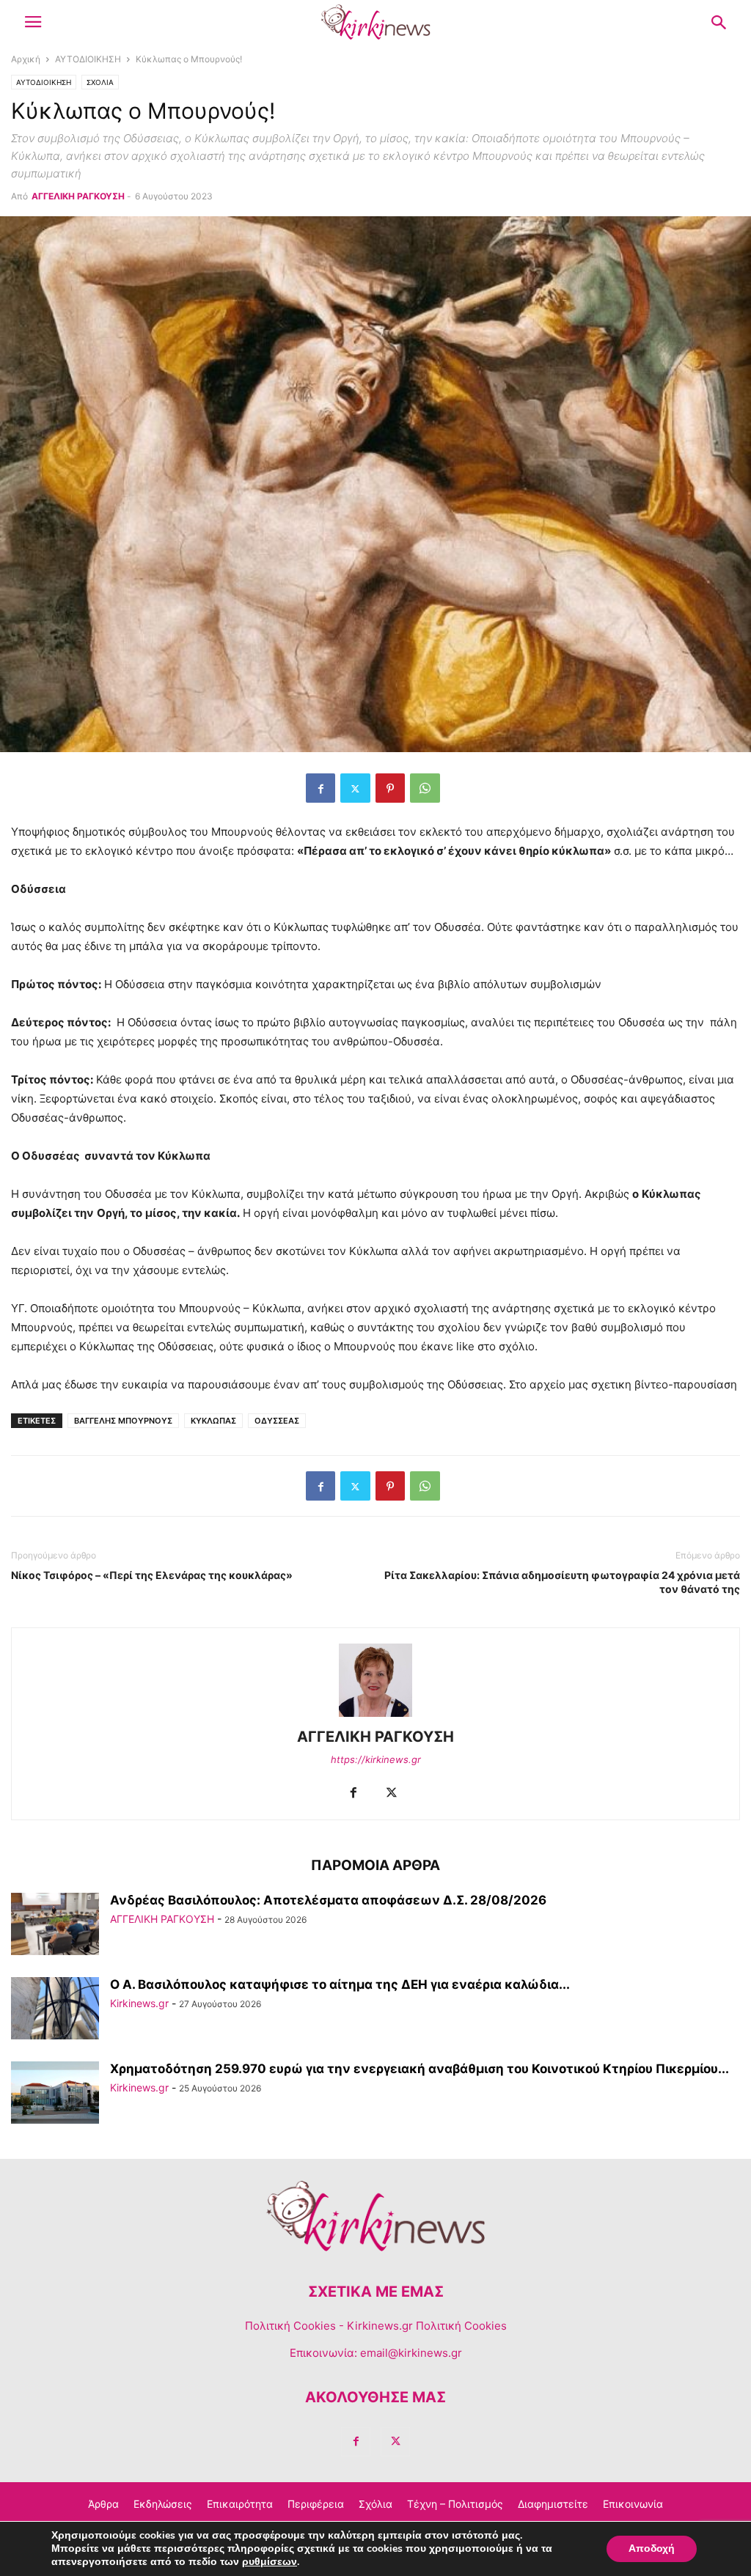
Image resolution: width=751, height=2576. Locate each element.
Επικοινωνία (633, 2504)
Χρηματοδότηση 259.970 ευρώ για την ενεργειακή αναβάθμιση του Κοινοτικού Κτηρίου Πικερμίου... (420, 2069)
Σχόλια (375, 2504)
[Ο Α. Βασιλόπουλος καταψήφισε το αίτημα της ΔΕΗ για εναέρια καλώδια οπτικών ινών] (55, 2010)
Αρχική (26, 59)
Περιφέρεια (316, 2504)
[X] (355, 788)
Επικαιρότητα (240, 2504)
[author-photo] (375, 1716)
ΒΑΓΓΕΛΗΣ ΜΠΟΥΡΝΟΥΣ (123, 1421)
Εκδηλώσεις (163, 2504)
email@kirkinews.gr (411, 2353)
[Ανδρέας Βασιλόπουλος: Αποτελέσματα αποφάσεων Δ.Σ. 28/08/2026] (55, 1925)
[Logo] (375, 2247)
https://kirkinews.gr (376, 1759)
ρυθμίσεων (270, 2562)
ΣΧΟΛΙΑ (100, 82)
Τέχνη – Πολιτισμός (455, 2504)
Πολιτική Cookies (290, 2326)
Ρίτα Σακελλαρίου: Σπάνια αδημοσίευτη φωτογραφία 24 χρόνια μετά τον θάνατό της (562, 1582)
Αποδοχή (652, 2549)
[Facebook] (320, 788)
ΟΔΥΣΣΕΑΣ (277, 1421)
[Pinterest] (390, 788)
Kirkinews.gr (139, 2003)
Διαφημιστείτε (553, 2504)
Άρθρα (103, 2504)
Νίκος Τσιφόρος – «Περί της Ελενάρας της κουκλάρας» (152, 1575)
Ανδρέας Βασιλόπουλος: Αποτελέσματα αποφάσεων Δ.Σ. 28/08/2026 (328, 1900)
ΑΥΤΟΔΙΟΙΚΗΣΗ (88, 59)
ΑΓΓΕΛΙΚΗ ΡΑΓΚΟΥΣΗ (78, 196)
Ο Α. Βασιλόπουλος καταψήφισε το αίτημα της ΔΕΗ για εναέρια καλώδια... (340, 1984)
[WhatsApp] (425, 788)
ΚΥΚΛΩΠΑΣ (213, 1421)
